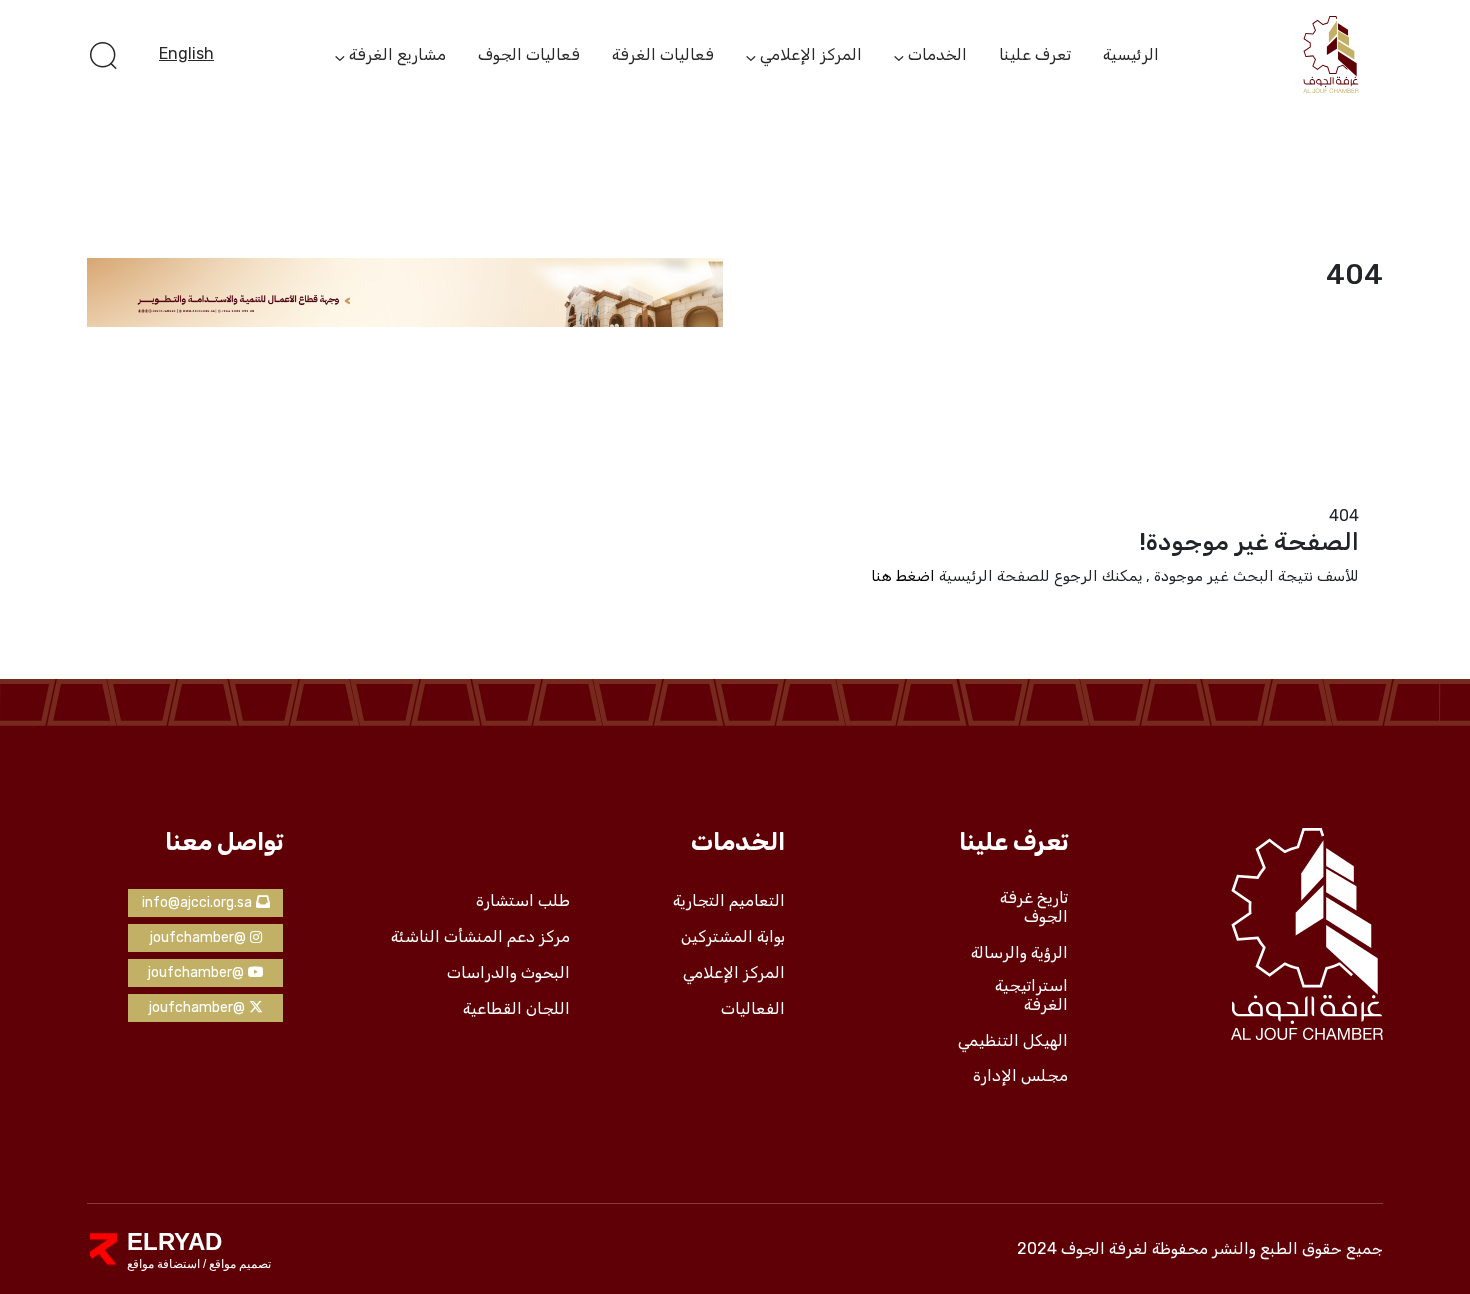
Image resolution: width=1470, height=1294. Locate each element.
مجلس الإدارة (1020, 1076)
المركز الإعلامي (811, 56)
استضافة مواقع (163, 1264)
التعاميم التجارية (729, 901)
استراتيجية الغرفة (1031, 995)
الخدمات (937, 56)
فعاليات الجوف (529, 54)
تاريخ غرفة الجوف (1034, 907)
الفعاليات (753, 1009)
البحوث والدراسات (508, 973)
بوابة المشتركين (733, 937)
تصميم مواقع (238, 1264)
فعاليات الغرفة (663, 54)
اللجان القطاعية (516, 1009)
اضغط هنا (903, 576)
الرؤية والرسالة (1019, 953)
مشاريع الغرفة (397, 56)
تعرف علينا (1035, 54)
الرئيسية (1131, 54)
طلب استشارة (523, 901)
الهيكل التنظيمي (1013, 1041)
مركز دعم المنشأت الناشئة (480, 937)
